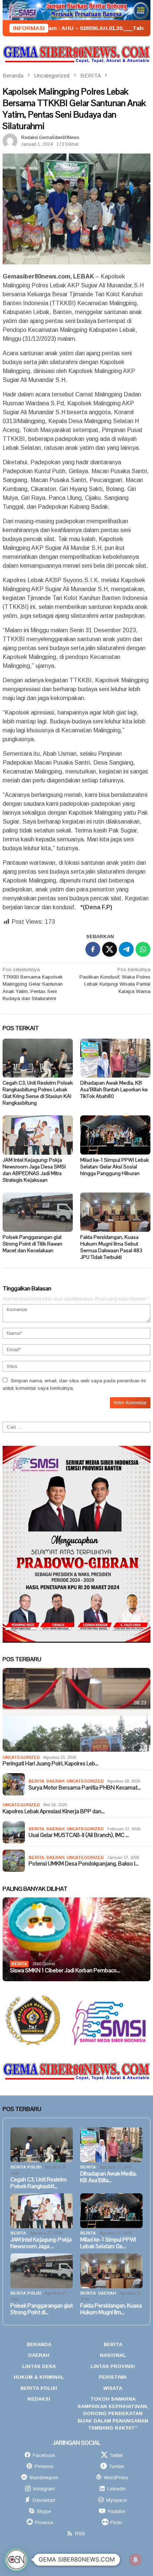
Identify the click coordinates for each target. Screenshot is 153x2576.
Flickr (116, 2522)
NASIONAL (113, 2355)
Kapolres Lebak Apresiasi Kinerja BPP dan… (54, 1811)
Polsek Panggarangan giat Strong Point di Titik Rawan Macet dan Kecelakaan (32, 1244)
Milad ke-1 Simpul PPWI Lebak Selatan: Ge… (108, 2243)
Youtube (116, 2511)
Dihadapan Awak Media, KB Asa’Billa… (108, 2177)
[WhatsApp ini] (143, 949)
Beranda (39, 2344)
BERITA (36, 1781)
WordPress (116, 2478)
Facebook (44, 2455)
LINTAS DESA (39, 2366)
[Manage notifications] (136, 2560)
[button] (16, 2560)
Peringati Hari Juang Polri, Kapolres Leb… (51, 1764)
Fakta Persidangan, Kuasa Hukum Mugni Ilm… (111, 2309)
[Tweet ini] (110, 949)
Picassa (44, 2522)
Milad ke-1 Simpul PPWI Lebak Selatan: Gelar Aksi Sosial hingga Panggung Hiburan (115, 1167)
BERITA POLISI (26, 2167)
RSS (80, 2534)
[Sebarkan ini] (93, 949)
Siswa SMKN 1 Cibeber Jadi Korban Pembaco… (65, 1970)
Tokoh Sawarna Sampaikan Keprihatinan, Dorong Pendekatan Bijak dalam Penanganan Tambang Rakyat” (113, 2413)
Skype (44, 2511)
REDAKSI (39, 2399)
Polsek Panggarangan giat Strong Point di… (42, 2309)
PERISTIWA (113, 2377)
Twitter (116, 2455)
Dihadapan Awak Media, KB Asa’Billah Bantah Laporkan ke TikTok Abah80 (114, 1089)
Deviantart (44, 2500)
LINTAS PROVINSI (113, 2366)
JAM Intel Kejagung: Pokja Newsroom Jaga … (41, 2243)
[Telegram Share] (126, 949)
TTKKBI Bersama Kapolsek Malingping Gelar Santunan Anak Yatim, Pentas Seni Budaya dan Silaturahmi (33, 984)
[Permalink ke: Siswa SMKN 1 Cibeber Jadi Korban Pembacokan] (76, 1939)
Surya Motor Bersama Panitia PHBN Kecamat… (85, 1788)
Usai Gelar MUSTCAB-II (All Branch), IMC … (79, 1835)
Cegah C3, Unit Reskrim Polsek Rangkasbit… (38, 2183)
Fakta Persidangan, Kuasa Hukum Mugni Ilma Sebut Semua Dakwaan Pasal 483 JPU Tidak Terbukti (111, 1247)
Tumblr (116, 2466)
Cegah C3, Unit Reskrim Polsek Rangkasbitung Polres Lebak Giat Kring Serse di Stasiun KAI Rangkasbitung (38, 1093)
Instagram (44, 2489)
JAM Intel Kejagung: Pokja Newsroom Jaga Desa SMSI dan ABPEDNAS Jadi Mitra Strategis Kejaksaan (34, 1170)
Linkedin (116, 2489)
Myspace (116, 2500)
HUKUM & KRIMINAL (39, 2377)
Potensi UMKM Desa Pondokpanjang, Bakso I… (84, 1864)
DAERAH (55, 1781)
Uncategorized (21, 1757)
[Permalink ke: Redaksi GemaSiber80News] (10, 141)
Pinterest (44, 2466)
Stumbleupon (44, 2478)
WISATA (113, 2388)
